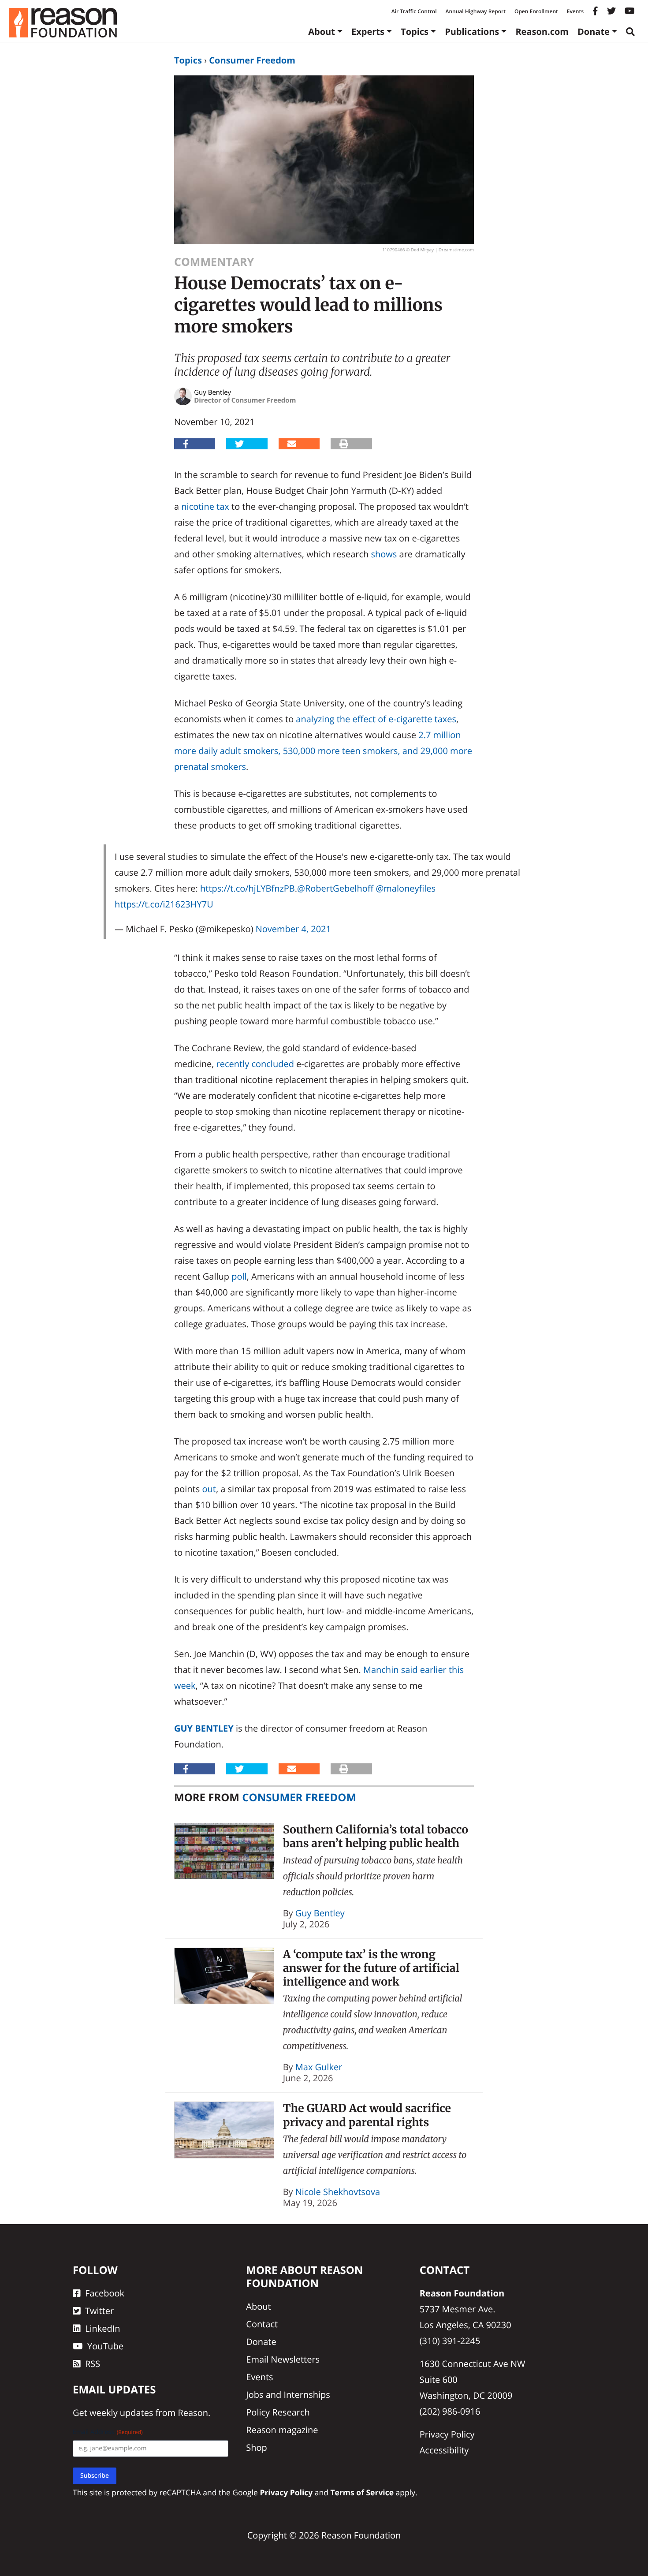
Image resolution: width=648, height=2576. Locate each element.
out (209, 1489)
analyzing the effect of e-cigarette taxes (376, 719)
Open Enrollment (536, 11)
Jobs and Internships (288, 2395)
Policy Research (278, 2412)
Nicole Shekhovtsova (338, 2192)
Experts (368, 32)
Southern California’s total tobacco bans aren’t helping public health (376, 1836)
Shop (257, 2447)
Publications (472, 32)
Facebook (105, 2293)
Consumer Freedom (252, 60)
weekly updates (121, 2413)
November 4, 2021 (293, 929)
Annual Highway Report (475, 11)
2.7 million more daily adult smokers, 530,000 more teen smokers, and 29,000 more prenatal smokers (323, 751)
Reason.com (542, 32)
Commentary (214, 262)
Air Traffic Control (414, 11)
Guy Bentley (204, 1728)
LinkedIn (103, 2328)
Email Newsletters (283, 2359)
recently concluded (255, 1064)
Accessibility (444, 2450)
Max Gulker (319, 2067)
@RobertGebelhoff (335, 888)
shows (384, 554)
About (322, 32)
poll (239, 1276)
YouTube (105, 2346)
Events (575, 11)
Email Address (108, 2432)
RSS (93, 2364)
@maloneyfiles (406, 888)
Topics (415, 32)
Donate (594, 32)
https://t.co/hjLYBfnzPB (248, 888)
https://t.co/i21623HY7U (164, 904)
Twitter (99, 2311)
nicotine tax (205, 506)
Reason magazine (282, 2430)
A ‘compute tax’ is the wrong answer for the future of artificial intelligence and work (371, 1968)
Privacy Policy (447, 2434)
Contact (262, 2324)
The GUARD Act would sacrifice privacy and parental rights (367, 2115)
